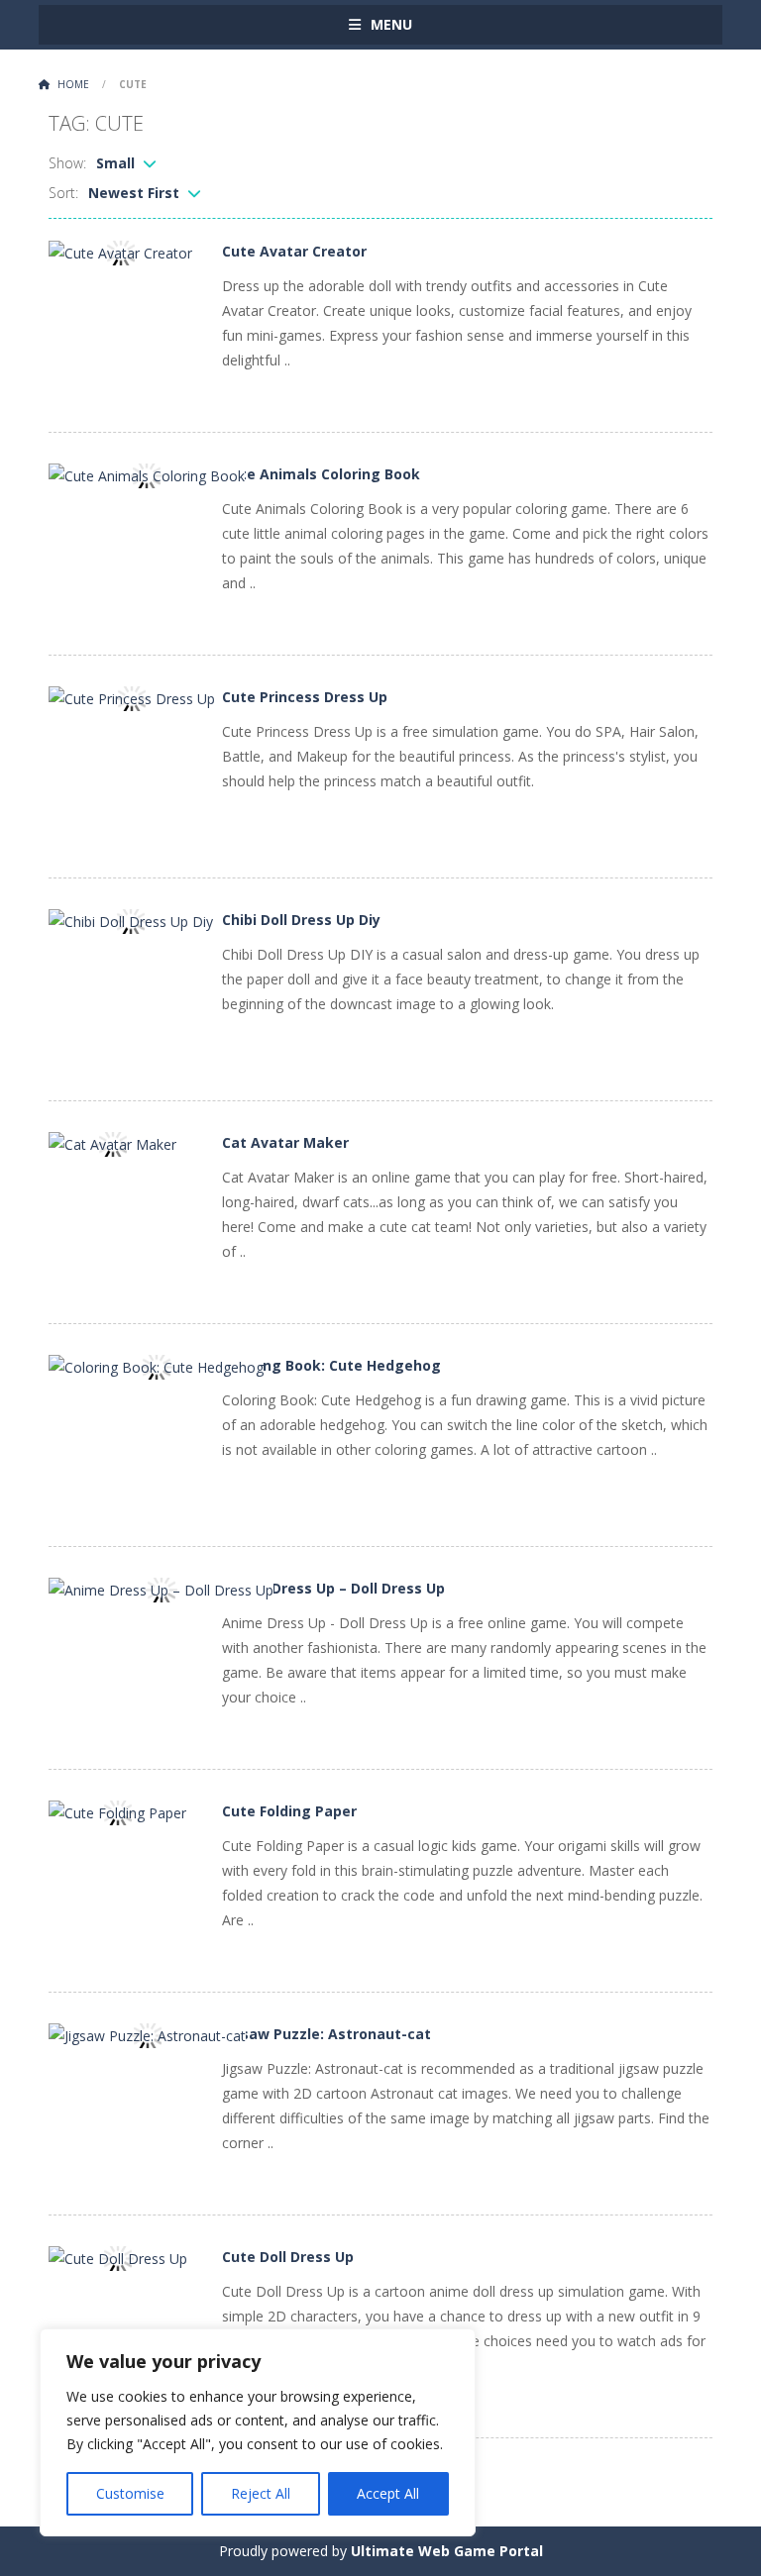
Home (73, 84)
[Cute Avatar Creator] (120, 251)
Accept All (388, 2493)
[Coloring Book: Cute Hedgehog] (156, 1365)
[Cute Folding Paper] (117, 1811)
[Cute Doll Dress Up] (118, 2257)
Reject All (261, 2493)
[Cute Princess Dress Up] (132, 697)
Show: (67, 163)
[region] (258, 2432)
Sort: (63, 193)
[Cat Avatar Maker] (112, 1142)
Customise (130, 2493)
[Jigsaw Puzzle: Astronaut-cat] (147, 2034)
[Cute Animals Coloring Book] (147, 474)
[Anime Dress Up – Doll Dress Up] (161, 1588)
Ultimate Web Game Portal (447, 2551)
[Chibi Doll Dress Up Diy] (131, 920)
